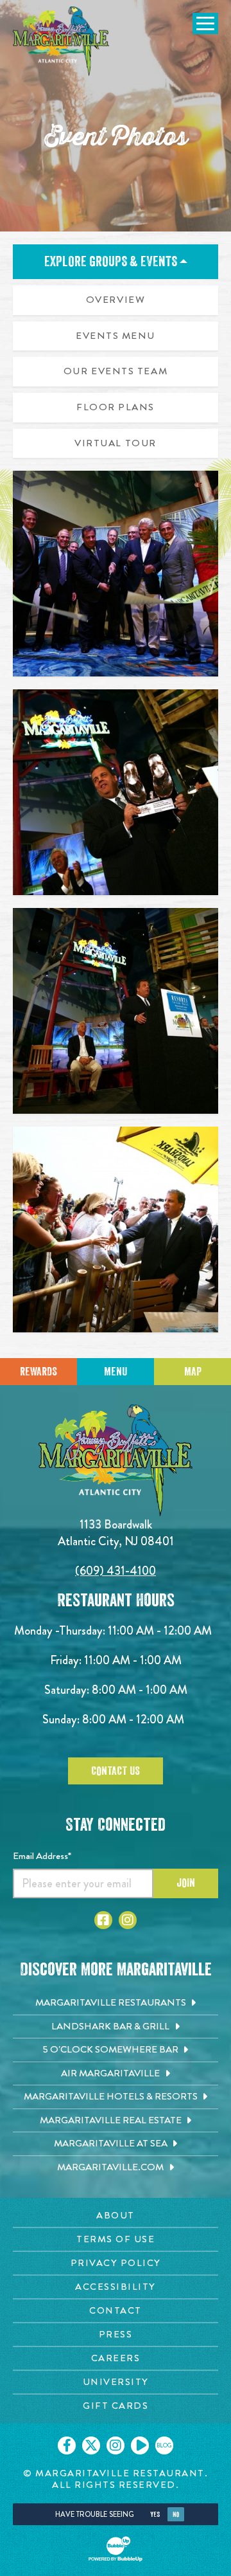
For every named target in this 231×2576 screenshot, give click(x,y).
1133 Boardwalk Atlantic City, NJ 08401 (116, 1533)
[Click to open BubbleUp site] (116, 2549)
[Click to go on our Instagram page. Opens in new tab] (116, 2445)
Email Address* (42, 1856)
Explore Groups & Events (112, 262)
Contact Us (116, 1771)
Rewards (38, 1372)
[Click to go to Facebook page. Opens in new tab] (103, 1920)
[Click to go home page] (61, 41)
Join (186, 1883)
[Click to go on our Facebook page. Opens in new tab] (67, 2445)
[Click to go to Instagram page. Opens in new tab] (128, 1920)
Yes (155, 2515)
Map (193, 1372)
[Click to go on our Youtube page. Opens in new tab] (140, 2445)
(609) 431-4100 (116, 1571)
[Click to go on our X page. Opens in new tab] (91, 2445)
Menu (116, 1372)
